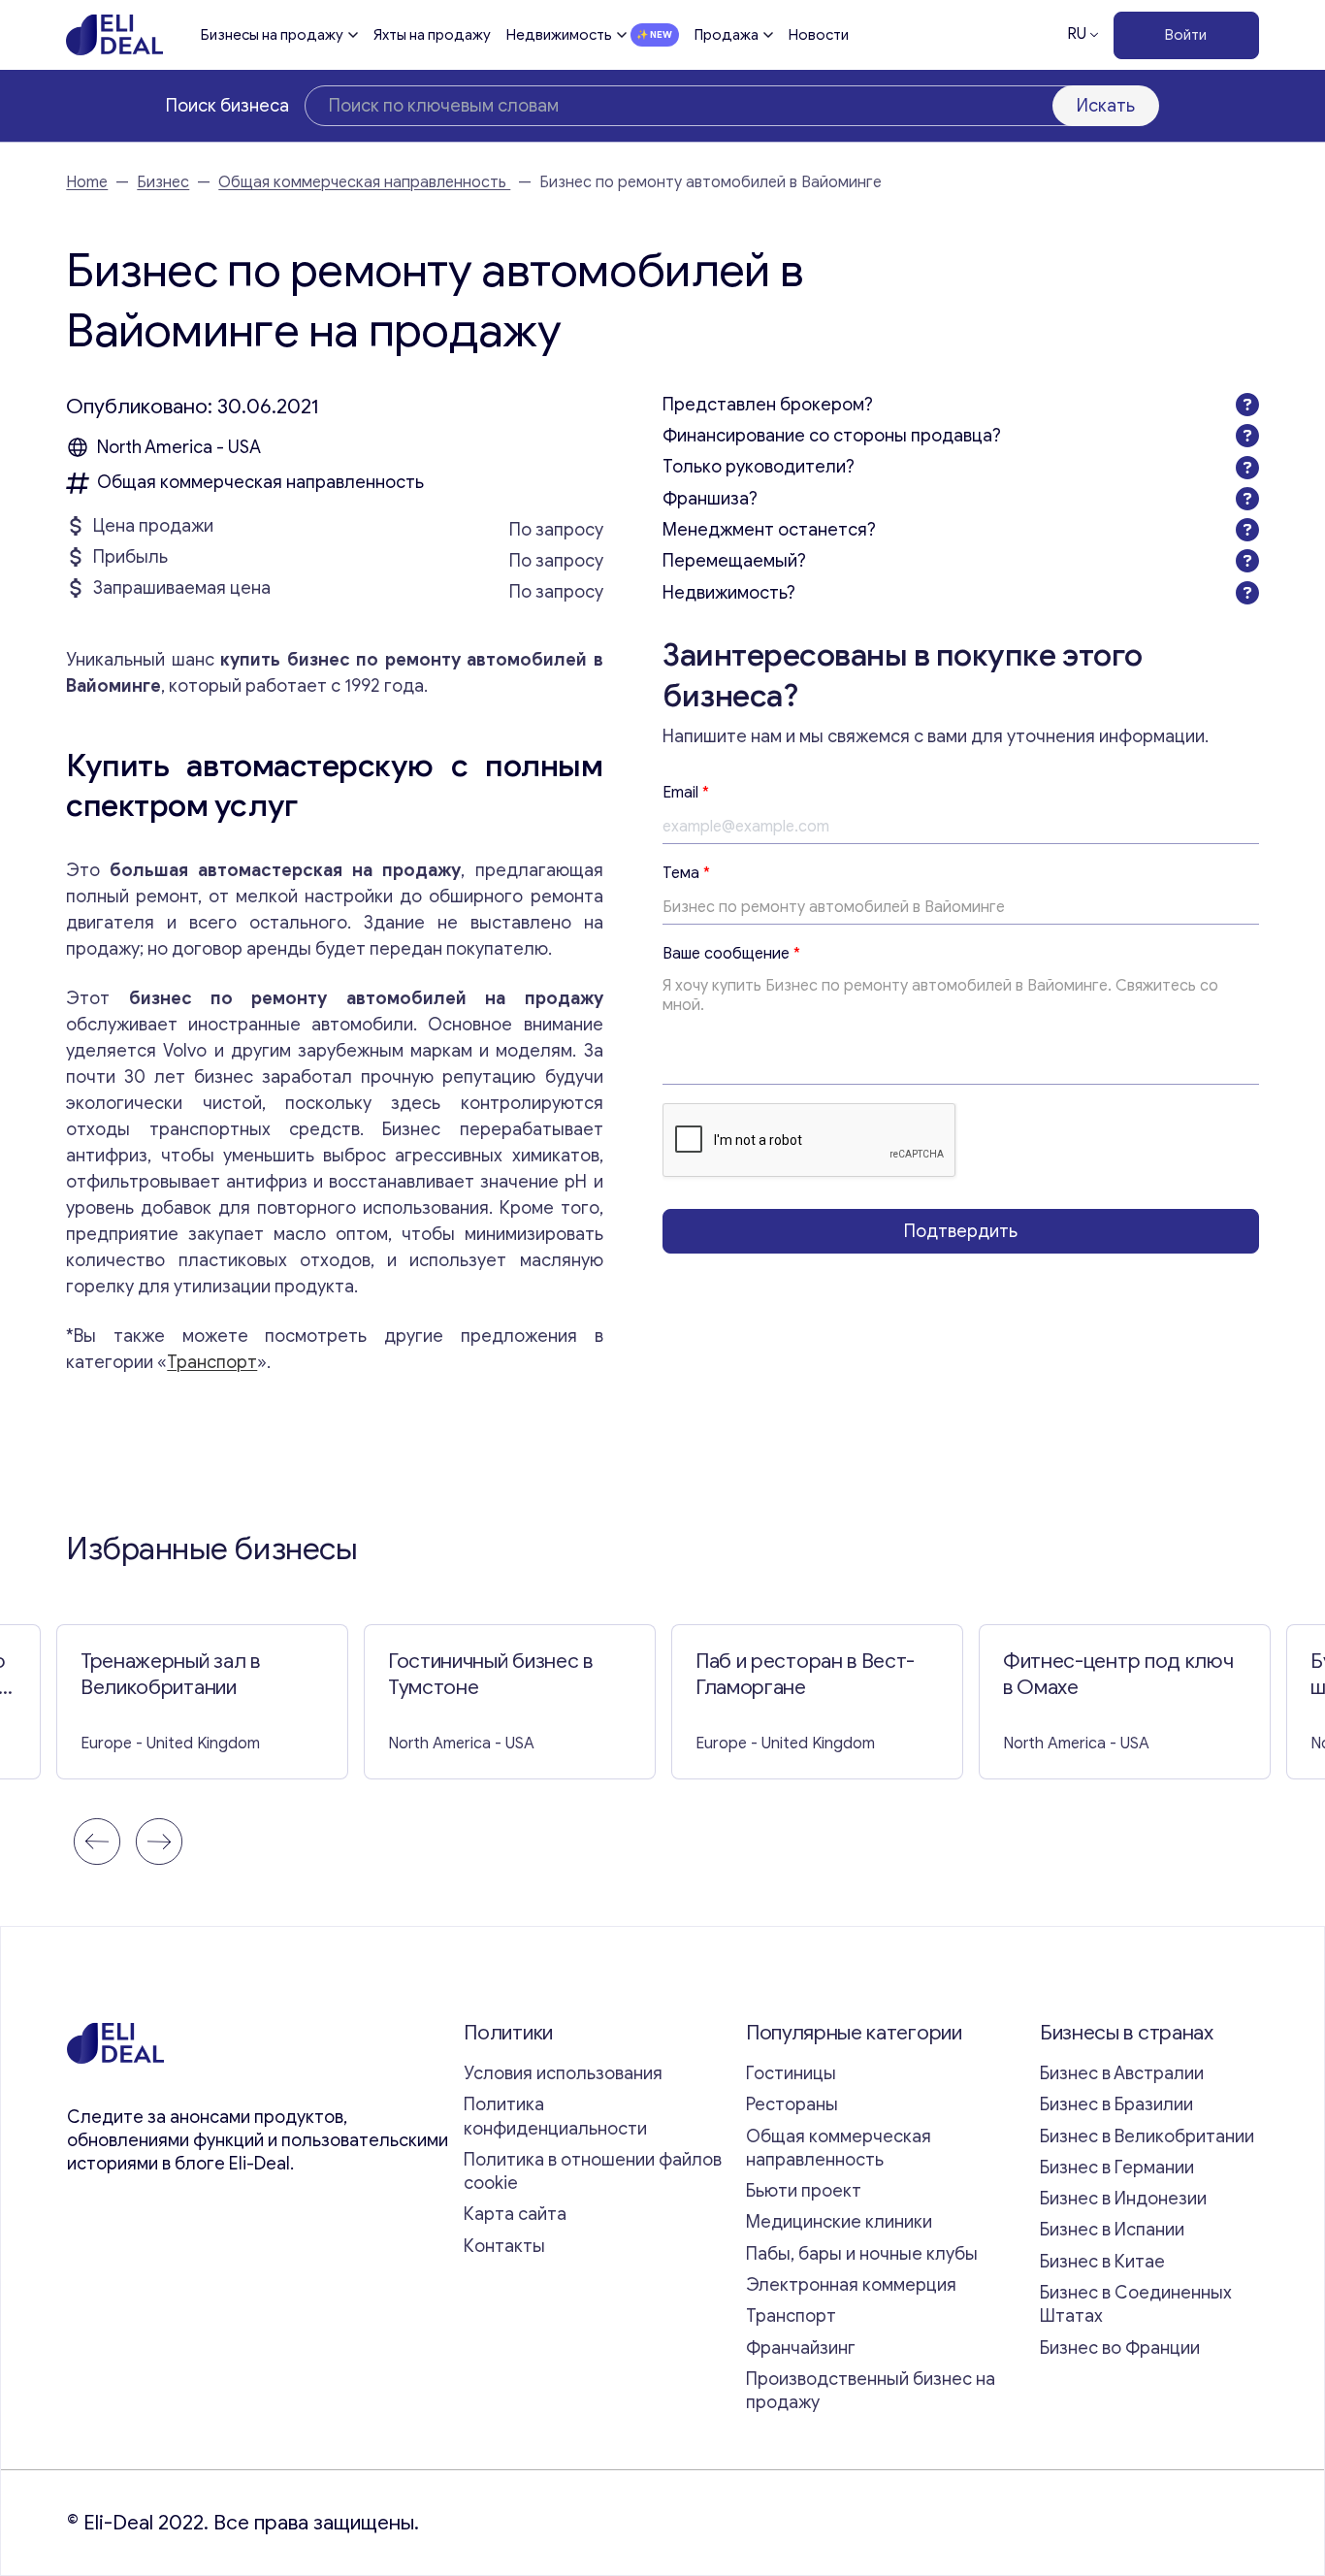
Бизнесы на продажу (272, 35)
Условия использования (563, 2073)
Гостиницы (791, 2073)
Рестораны (792, 2104)
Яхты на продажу (432, 35)
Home (87, 182)
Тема (686, 873)
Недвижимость (559, 35)
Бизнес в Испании (1112, 2230)
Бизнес (163, 182)
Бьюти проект (804, 2191)
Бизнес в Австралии (1122, 2073)
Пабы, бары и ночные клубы (862, 2254)
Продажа (727, 35)
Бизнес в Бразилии (1116, 2104)
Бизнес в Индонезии (1123, 2199)
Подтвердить (961, 1230)
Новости (819, 35)
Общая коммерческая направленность (364, 182)
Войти (1186, 35)
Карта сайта (515, 2214)
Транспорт (212, 1362)
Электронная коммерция (851, 2285)
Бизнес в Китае (1102, 2262)
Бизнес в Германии (1117, 2168)
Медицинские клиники (839, 2222)
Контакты (504, 2246)
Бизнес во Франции (1120, 2348)
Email (686, 793)
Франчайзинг (801, 2348)
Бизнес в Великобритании (1147, 2136)
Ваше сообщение (731, 954)
